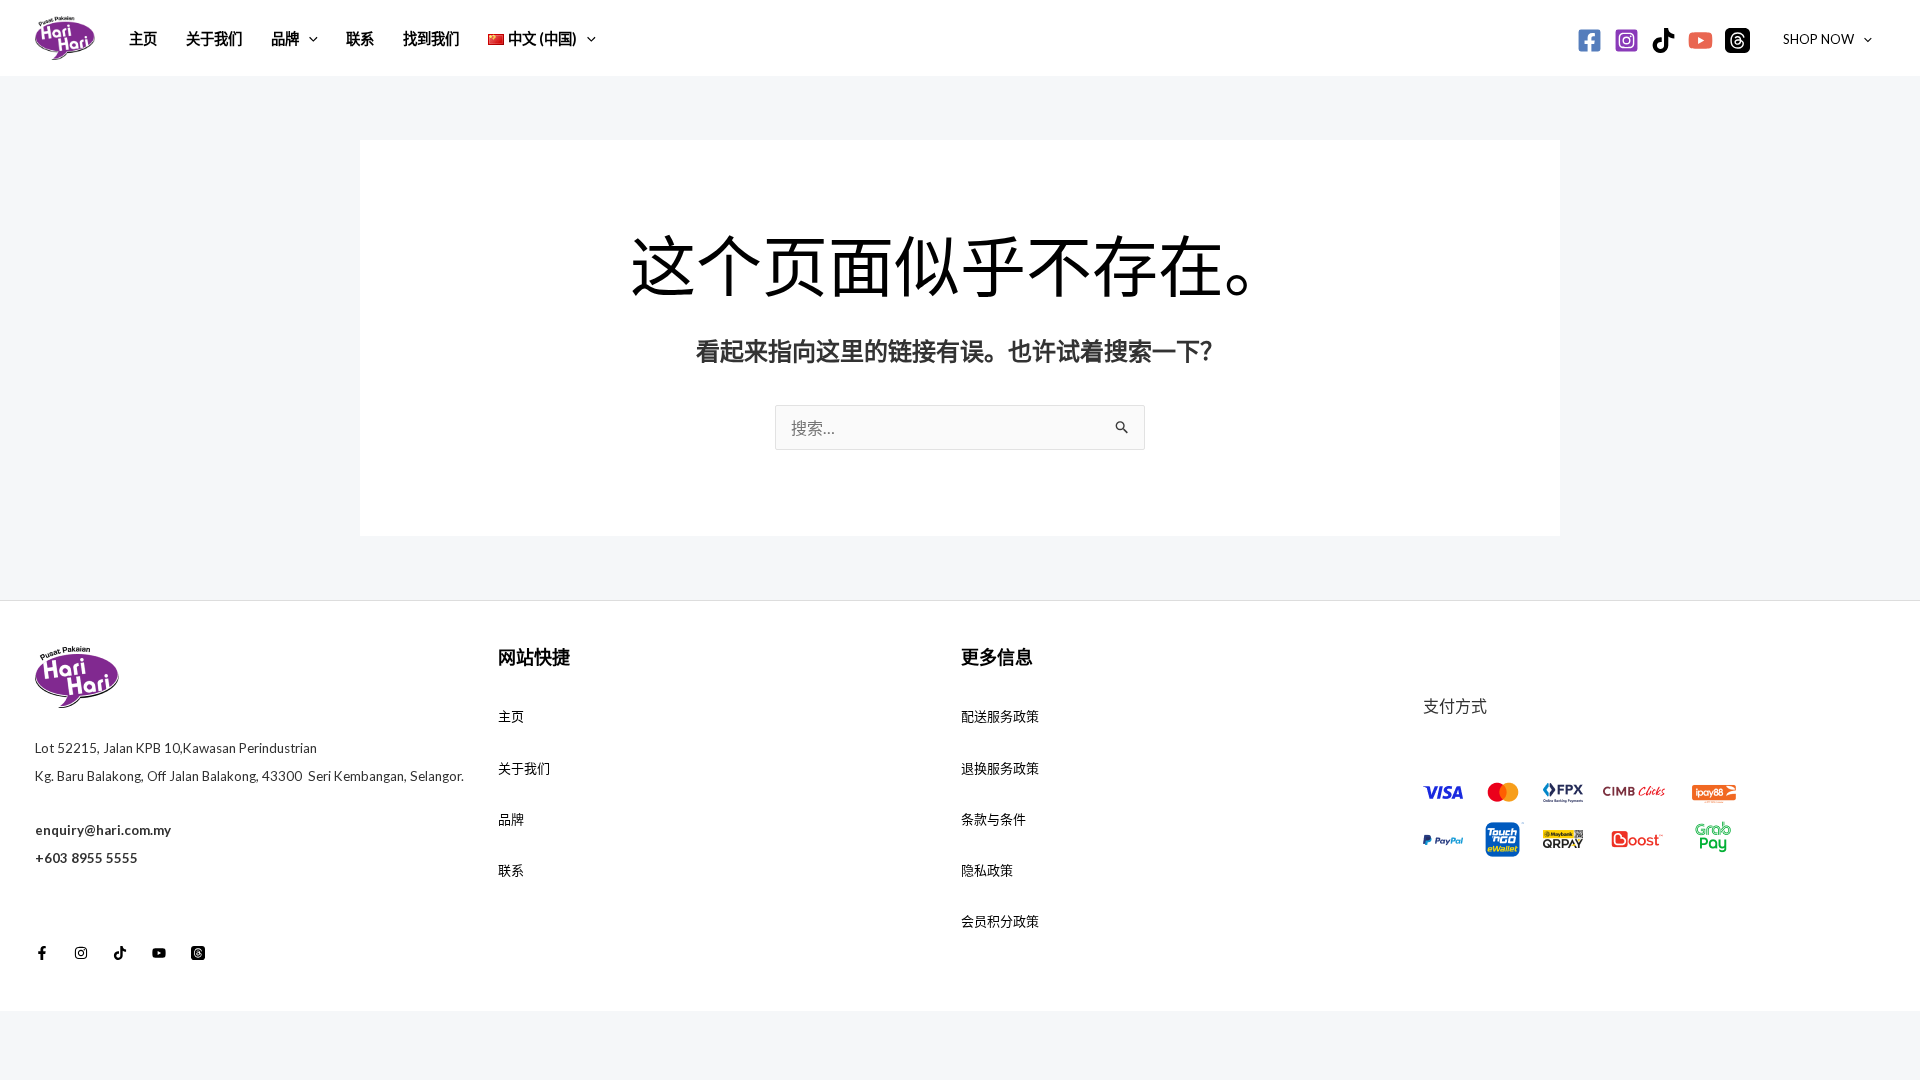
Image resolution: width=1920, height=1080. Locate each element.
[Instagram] (1626, 40)
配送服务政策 (1000, 716)
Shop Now (1818, 39)
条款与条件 (993, 819)
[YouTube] (1700, 40)
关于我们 (214, 38)
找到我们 (431, 38)
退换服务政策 (1000, 768)
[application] (308, 38)
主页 (143, 38)
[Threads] (1737, 40)
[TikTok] (1663, 40)
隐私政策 (987, 870)
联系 (360, 38)
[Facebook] (1589, 40)
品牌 (285, 38)
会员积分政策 (1000, 921)
